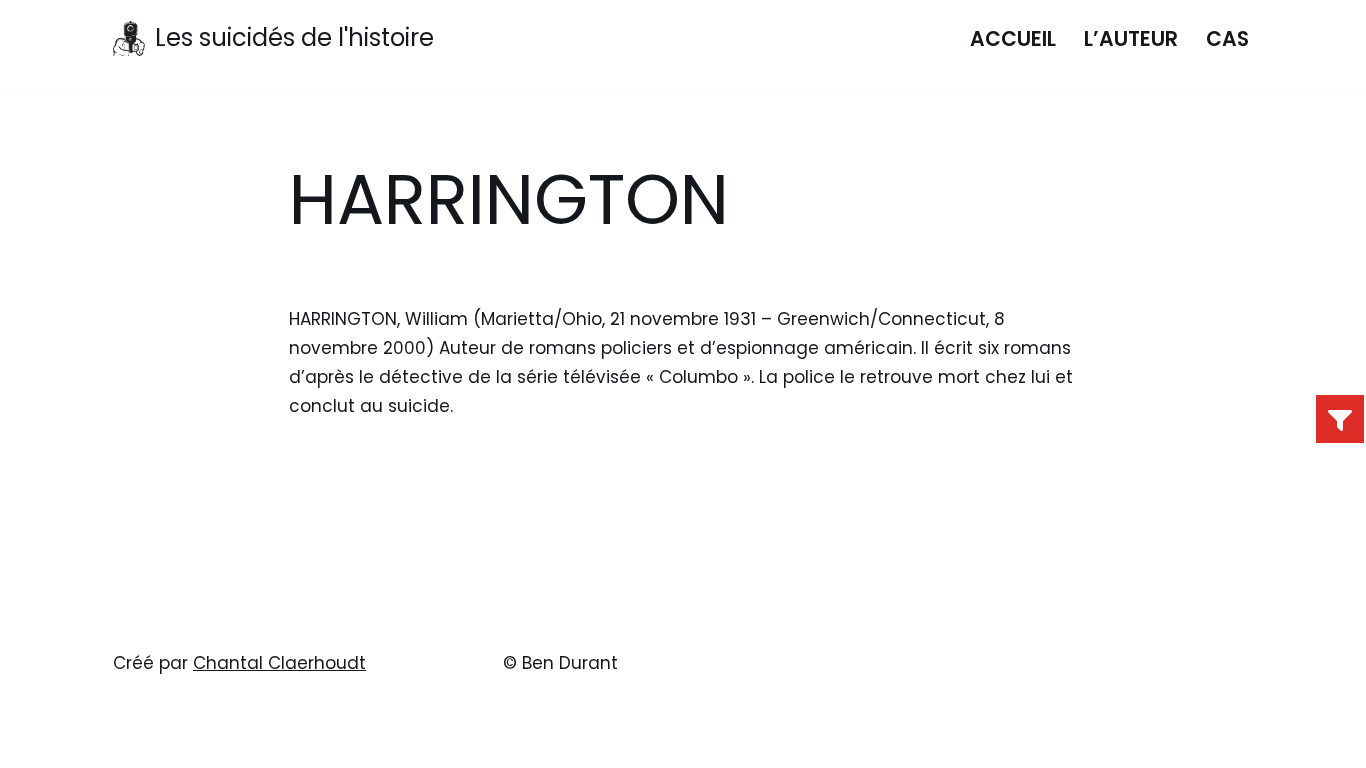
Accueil (1013, 39)
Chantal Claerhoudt (279, 663)
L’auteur (1131, 39)
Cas (1227, 39)
